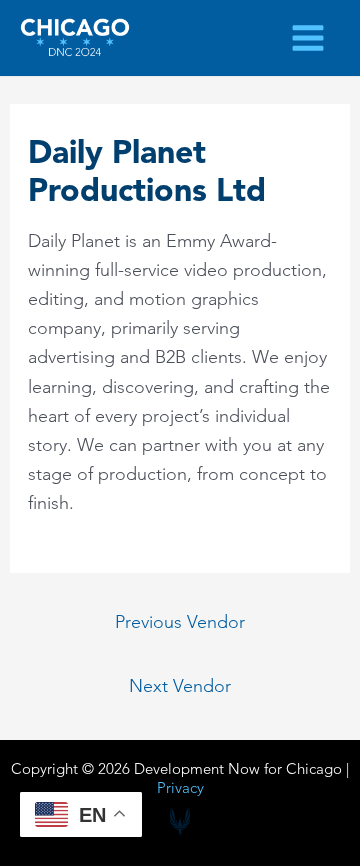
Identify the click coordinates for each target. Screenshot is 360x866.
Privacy (180, 787)
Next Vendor (180, 686)
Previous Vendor (180, 621)
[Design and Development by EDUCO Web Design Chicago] (180, 822)
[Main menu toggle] (308, 37)
